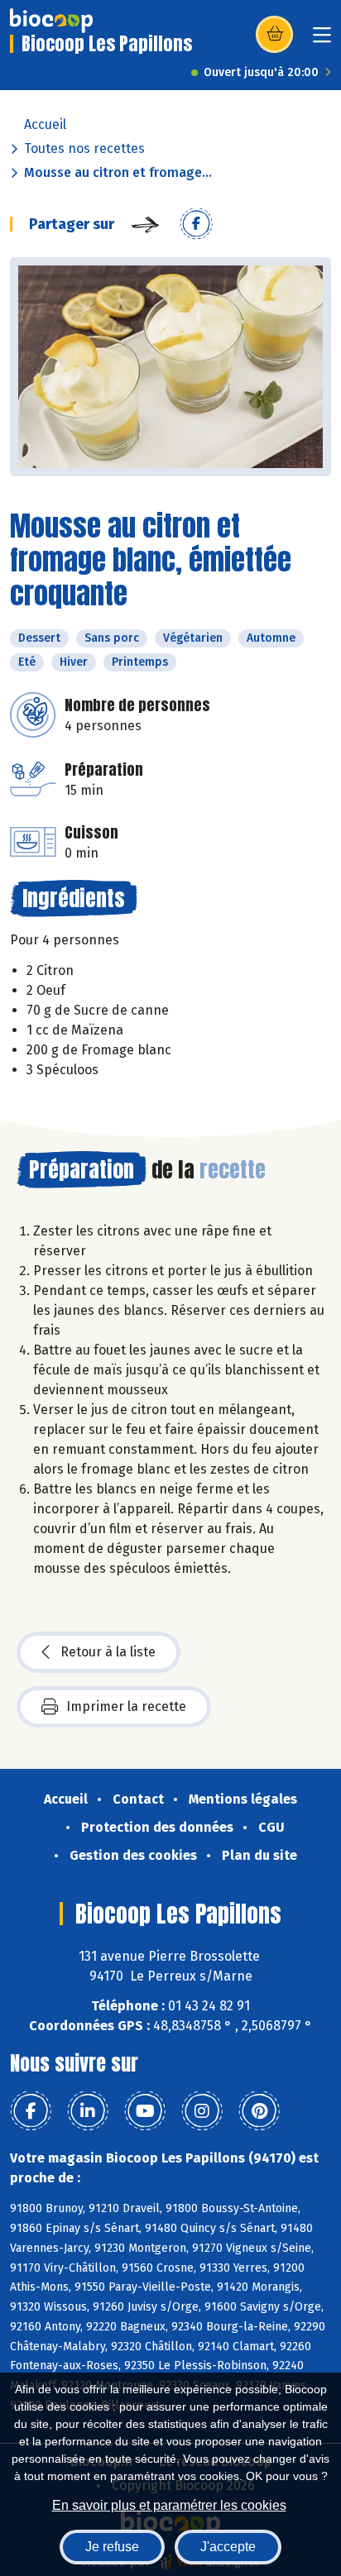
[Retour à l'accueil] (51, 21)
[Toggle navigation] (322, 40)
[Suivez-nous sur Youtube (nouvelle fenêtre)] (145, 2111)
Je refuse (112, 2547)
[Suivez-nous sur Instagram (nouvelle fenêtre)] (202, 2111)
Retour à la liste (108, 1652)
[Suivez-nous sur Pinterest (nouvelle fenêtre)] (259, 2111)
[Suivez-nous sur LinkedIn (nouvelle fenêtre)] (88, 2111)
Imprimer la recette (126, 1706)
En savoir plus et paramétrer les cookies (169, 2505)
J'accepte (228, 2547)
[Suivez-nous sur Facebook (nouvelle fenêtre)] (31, 2111)
